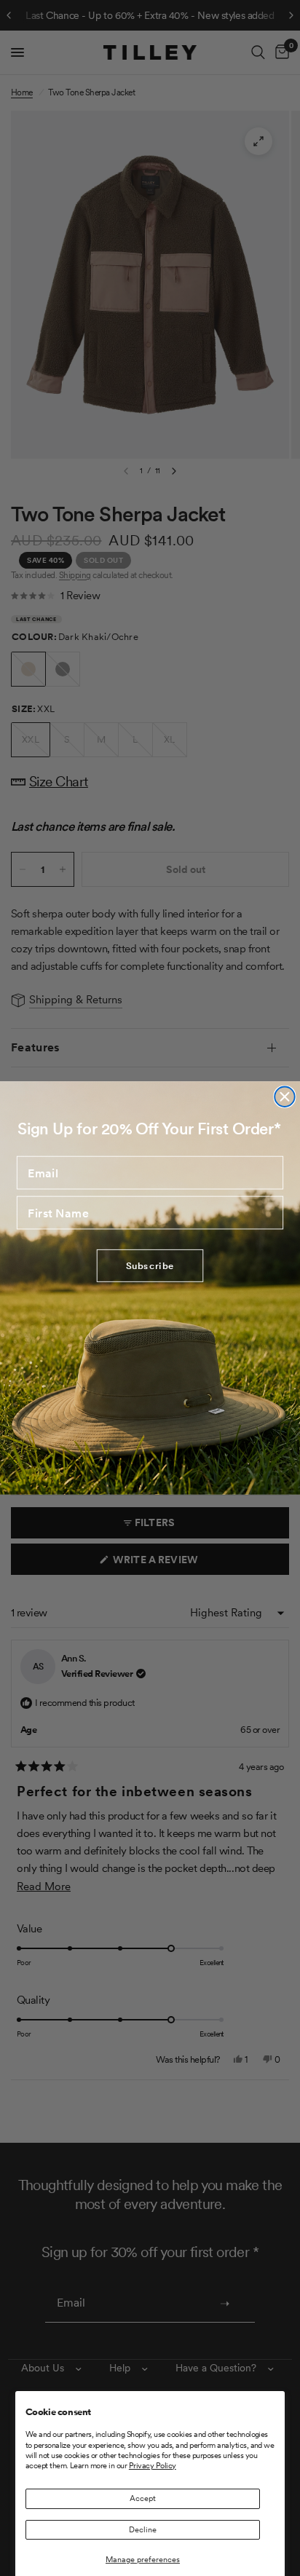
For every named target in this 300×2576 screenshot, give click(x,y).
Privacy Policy (153, 2465)
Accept (143, 2498)
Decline (143, 2529)
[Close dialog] (284, 1097)
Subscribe (150, 1266)
